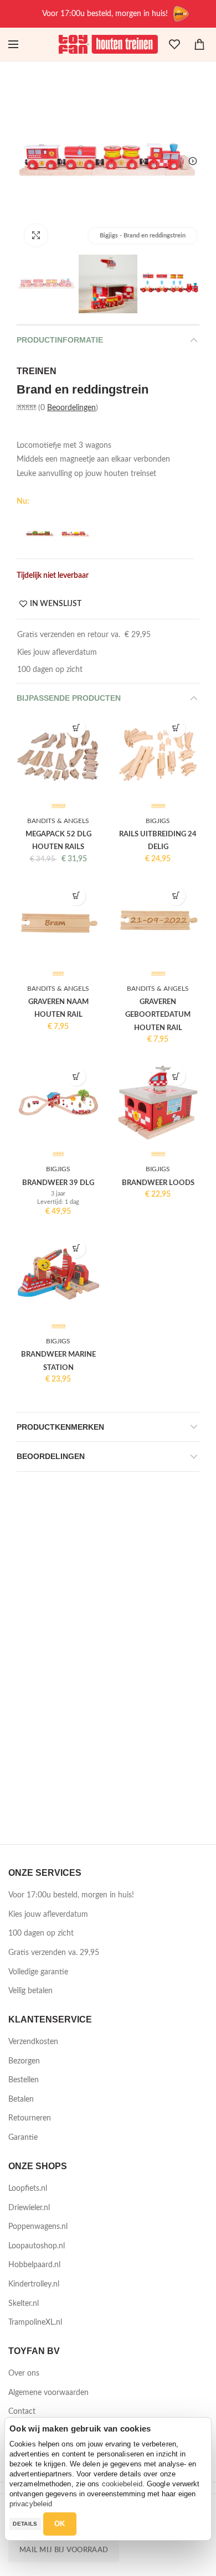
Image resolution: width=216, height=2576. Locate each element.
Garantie (23, 2138)
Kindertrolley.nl (34, 2284)
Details (25, 2524)
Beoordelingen (71, 408)
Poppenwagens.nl (38, 2227)
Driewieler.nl (29, 2208)
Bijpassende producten (69, 698)
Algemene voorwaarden (48, 2393)
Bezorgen (24, 2061)
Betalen (21, 2099)
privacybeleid (31, 2504)
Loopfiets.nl (28, 2189)
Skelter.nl (24, 2304)
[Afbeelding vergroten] (36, 235)
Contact (22, 2412)
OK (60, 2524)
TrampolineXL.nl (35, 2322)
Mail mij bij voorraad (64, 2550)
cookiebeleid (122, 2484)
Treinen (37, 371)
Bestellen (24, 2080)
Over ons (24, 2373)
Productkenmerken (60, 1427)
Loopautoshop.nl (37, 2246)
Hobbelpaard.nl (34, 2265)
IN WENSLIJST (56, 604)
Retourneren (30, 2118)
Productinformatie (60, 340)
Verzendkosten (33, 2042)
